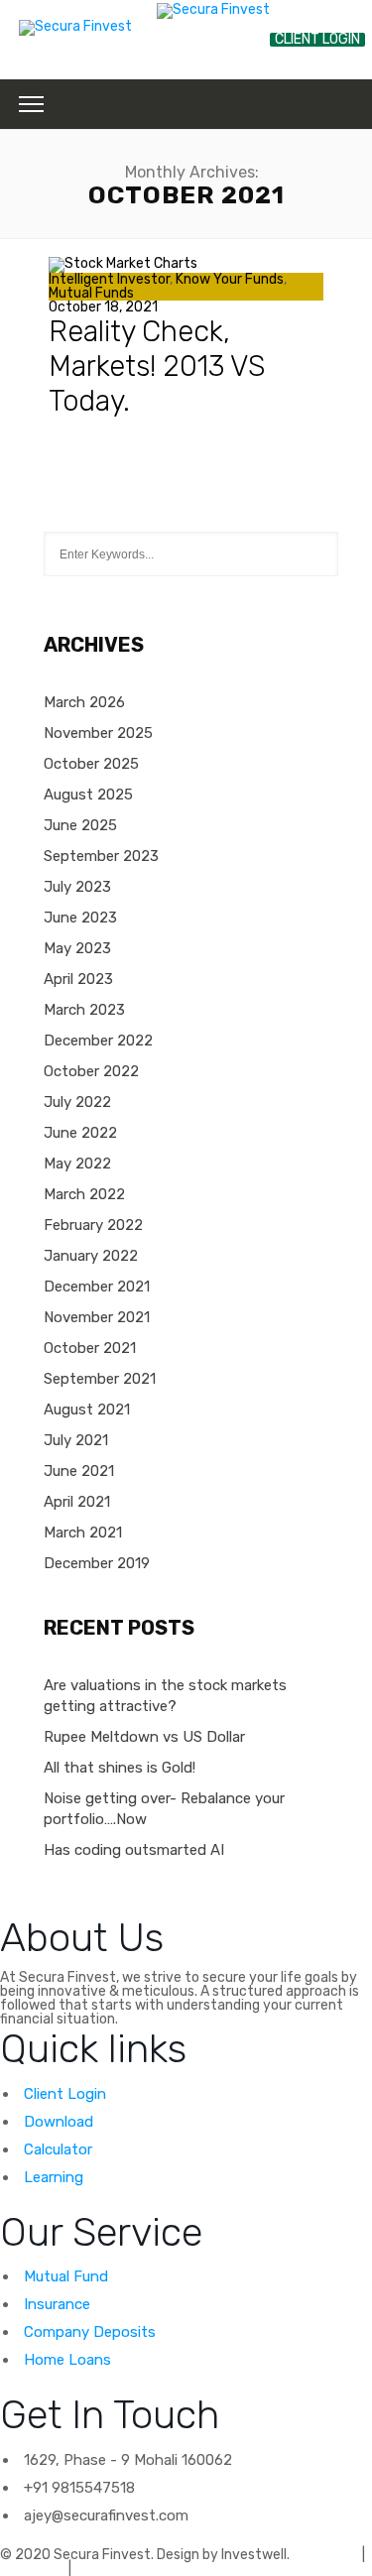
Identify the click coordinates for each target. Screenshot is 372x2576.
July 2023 (77, 887)
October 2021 (90, 1348)
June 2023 (80, 918)
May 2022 (77, 1164)
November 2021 (97, 1317)
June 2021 (79, 1471)
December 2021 (97, 1287)
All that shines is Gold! (120, 1768)
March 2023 (84, 1010)
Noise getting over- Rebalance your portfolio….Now (164, 1809)
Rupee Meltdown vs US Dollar (144, 1737)
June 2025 (80, 825)
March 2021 (83, 1533)
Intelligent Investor (109, 279)
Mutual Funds (91, 293)
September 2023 (101, 856)
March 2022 (84, 1194)
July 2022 (77, 1102)
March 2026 (84, 702)
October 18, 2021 (103, 307)
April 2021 (77, 1502)
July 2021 (76, 1440)
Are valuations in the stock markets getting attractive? (165, 1696)
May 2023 (77, 948)
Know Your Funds (230, 279)
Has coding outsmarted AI (134, 1850)
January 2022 (91, 1256)
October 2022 (91, 1071)
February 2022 (93, 1225)
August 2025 (88, 795)
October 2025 (91, 764)
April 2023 (78, 979)
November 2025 (98, 733)
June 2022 (80, 1133)
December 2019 (97, 1563)
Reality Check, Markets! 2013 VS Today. (157, 366)
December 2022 (98, 1041)
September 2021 (100, 1379)
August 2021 (87, 1410)
